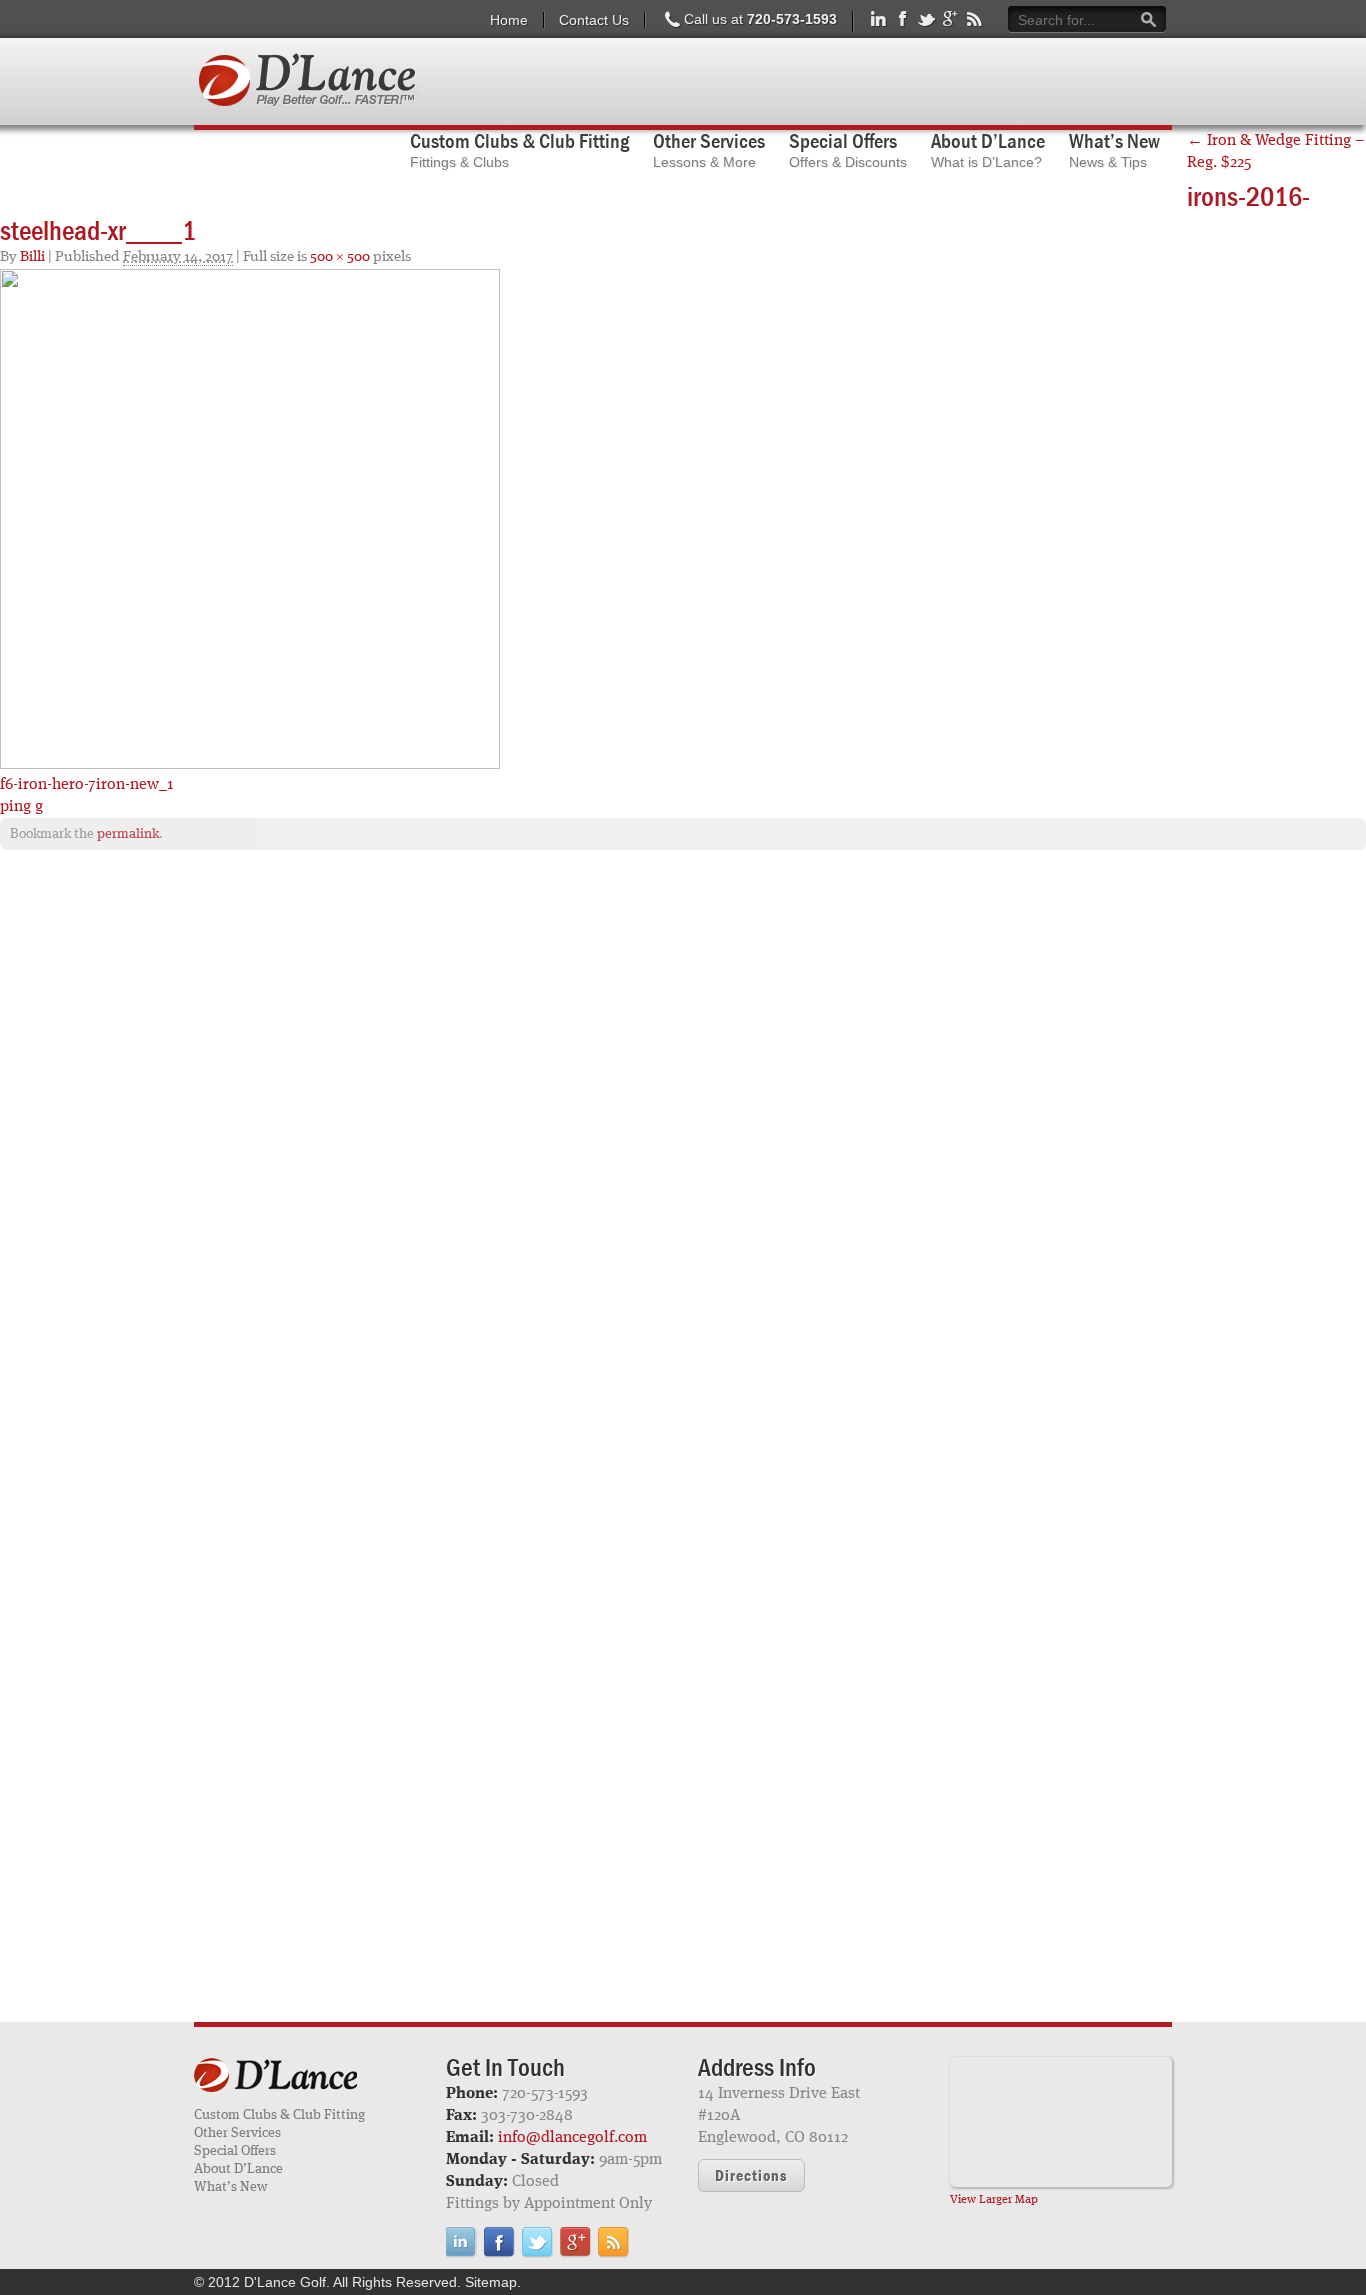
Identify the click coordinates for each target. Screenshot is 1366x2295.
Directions (751, 2175)
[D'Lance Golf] (305, 2076)
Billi (32, 257)
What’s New (230, 2187)
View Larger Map (994, 2200)
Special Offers (235, 2151)
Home (509, 20)
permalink (128, 834)
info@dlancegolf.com (572, 2138)
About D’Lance (238, 2169)
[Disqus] (683, 1122)
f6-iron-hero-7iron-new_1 (87, 785)
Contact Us (594, 20)
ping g (21, 807)
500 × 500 (340, 257)
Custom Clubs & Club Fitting (279, 2115)
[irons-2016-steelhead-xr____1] (250, 519)
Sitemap (491, 2282)
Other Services (237, 2133)
